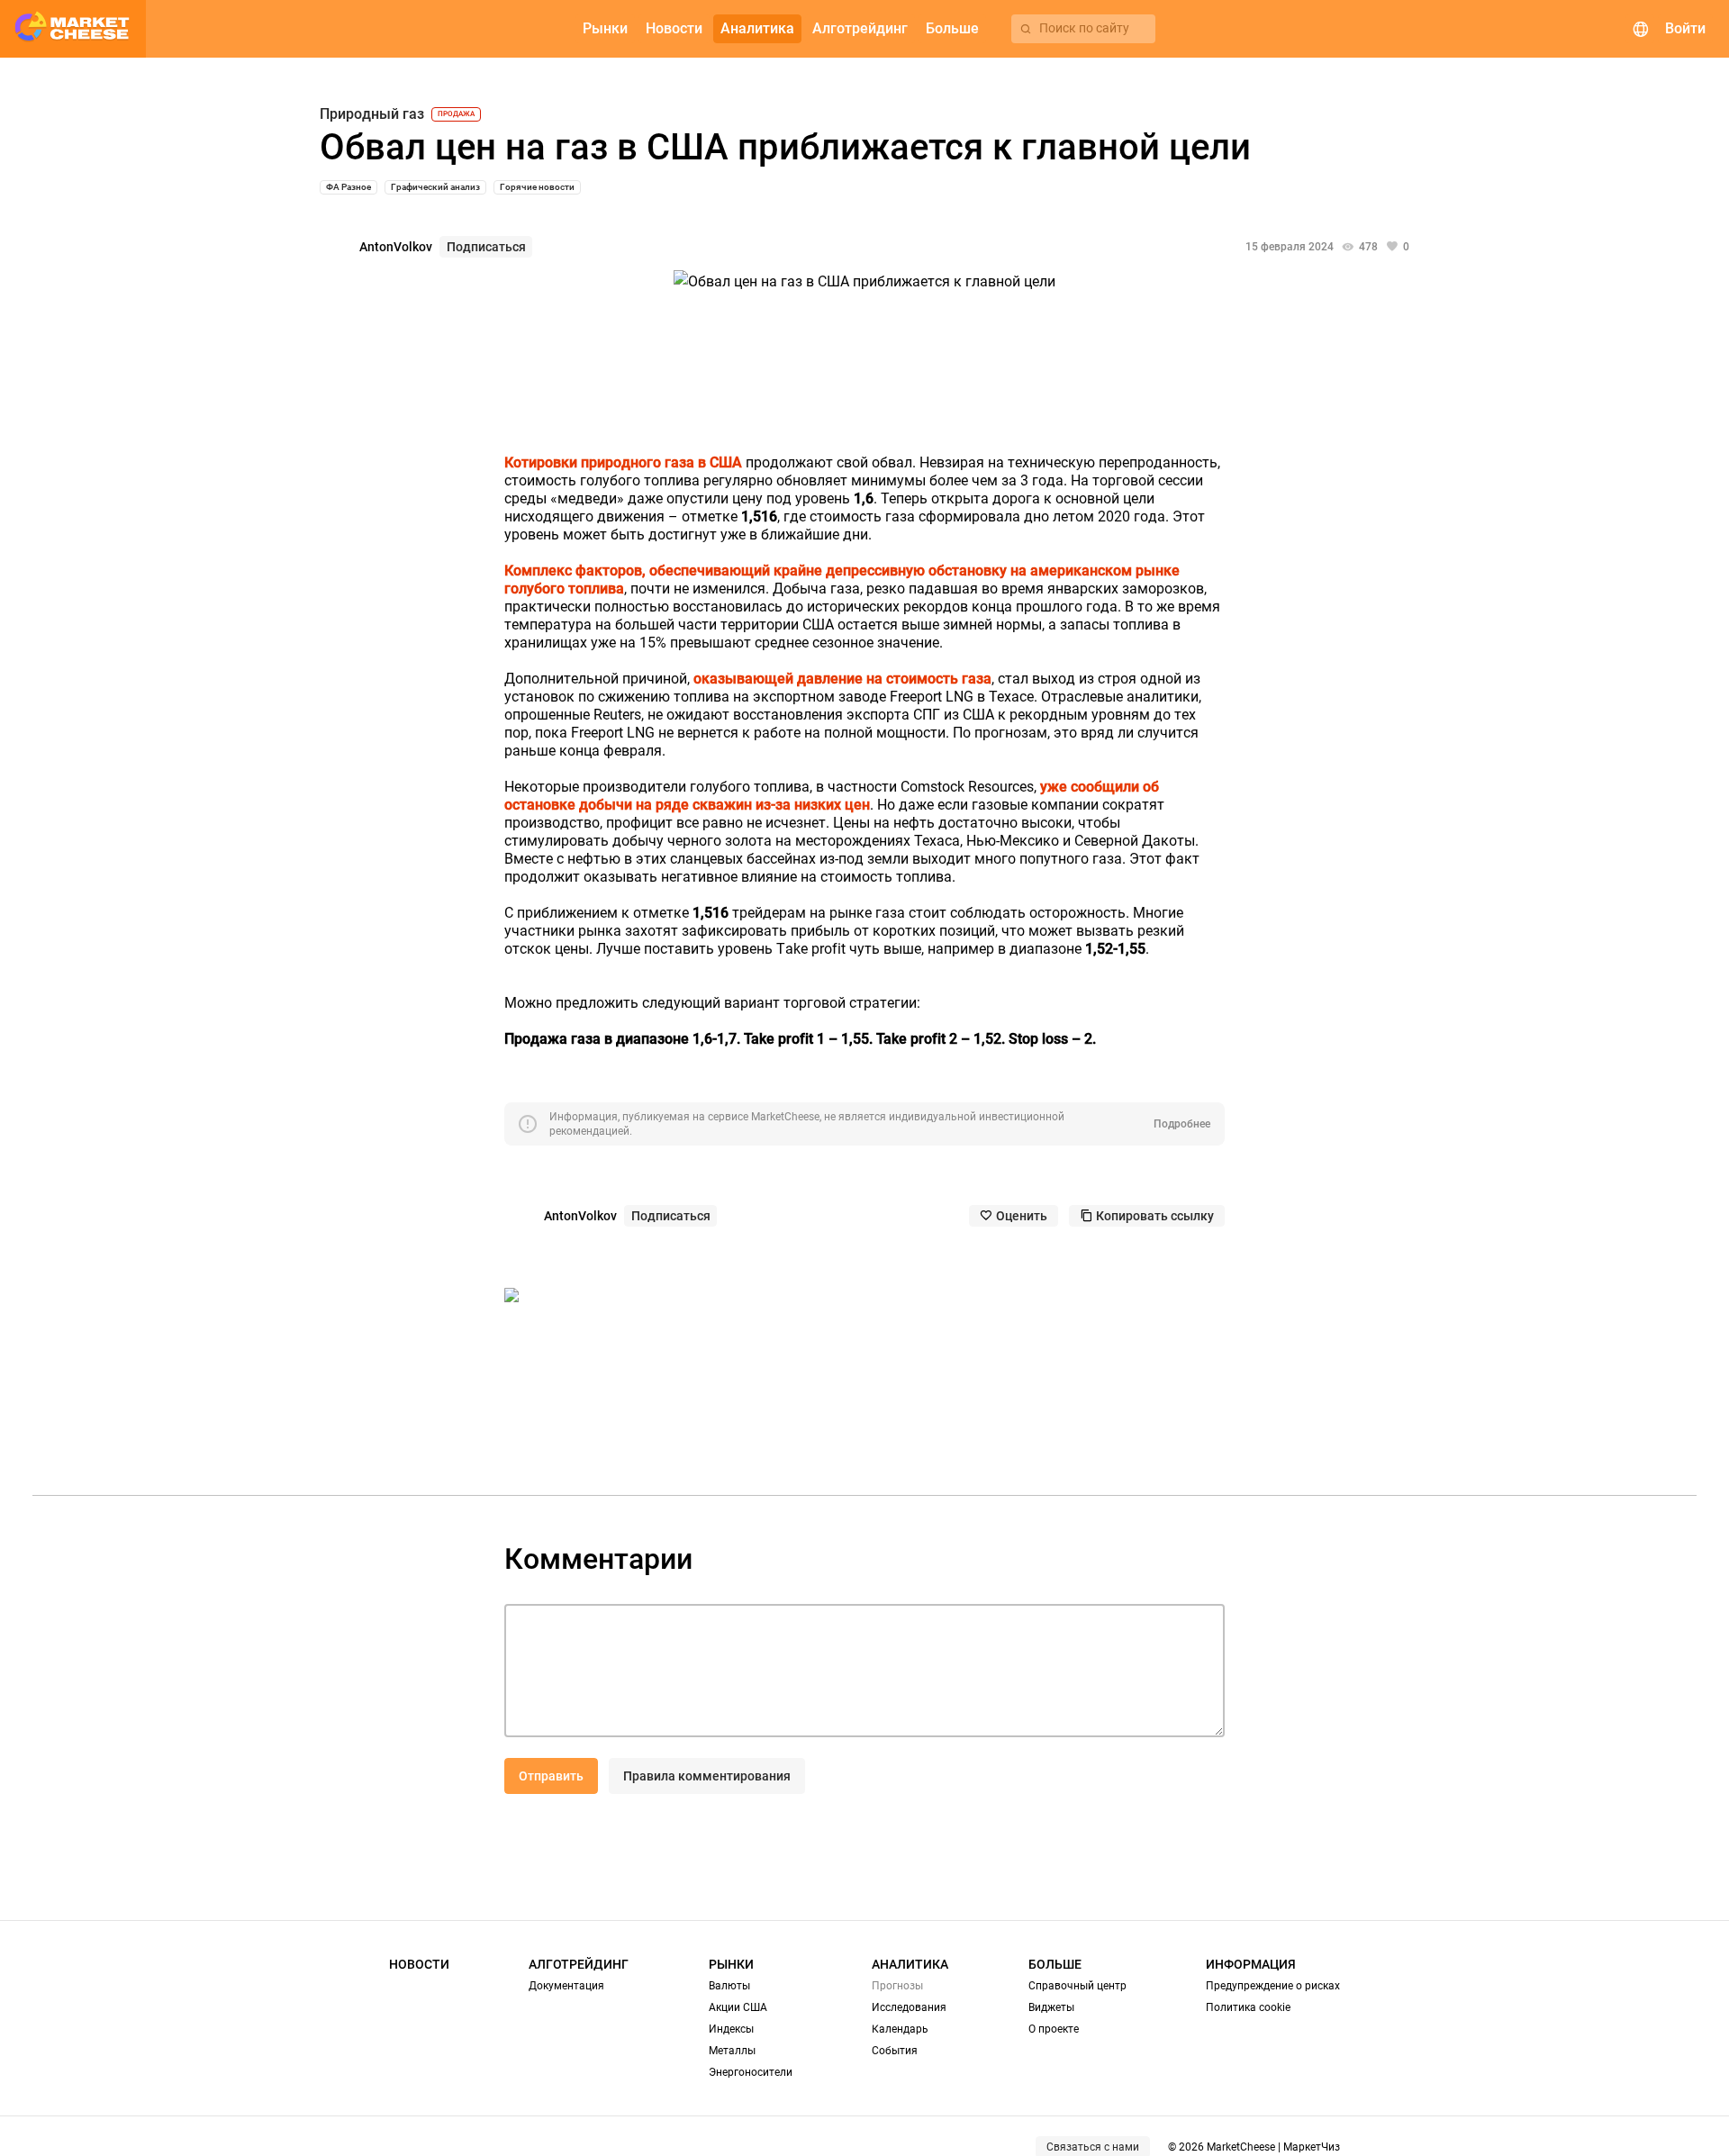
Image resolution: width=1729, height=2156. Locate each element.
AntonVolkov (396, 247)
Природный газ (372, 114)
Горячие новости (537, 187)
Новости (419, 1964)
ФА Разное (349, 187)
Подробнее (1182, 1124)
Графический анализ (435, 187)
